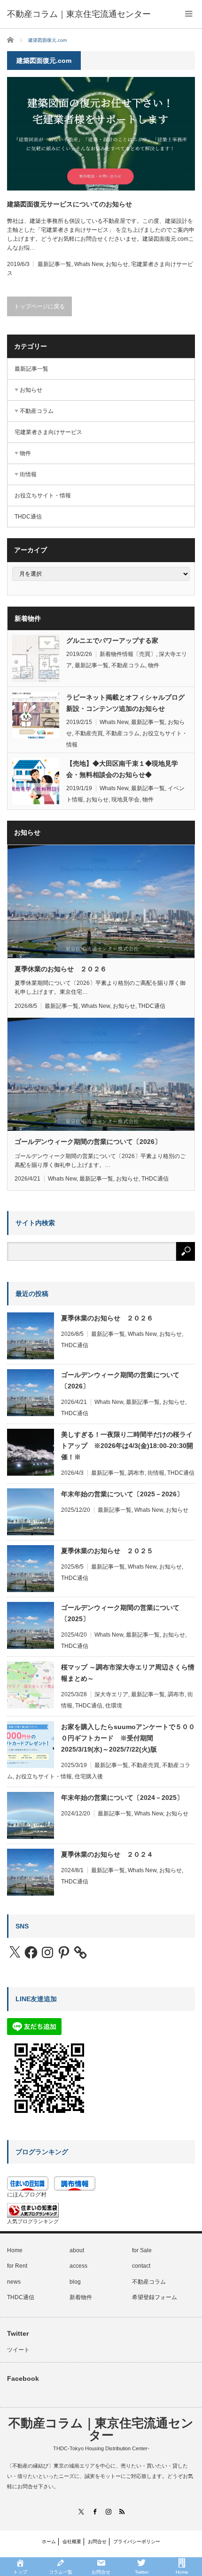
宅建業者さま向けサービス (48, 432)
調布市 (136, 1473)
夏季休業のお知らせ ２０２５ (107, 1551)
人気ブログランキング (33, 2221)
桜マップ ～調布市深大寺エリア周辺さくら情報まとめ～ (128, 1673)
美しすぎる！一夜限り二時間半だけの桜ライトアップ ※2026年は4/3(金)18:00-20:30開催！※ (127, 1446)
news (14, 2282)
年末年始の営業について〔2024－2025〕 (122, 1798)
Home (15, 2250)
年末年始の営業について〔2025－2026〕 (122, 1494)
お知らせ (117, 264)
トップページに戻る (39, 306)
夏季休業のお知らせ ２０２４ (107, 1854)
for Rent (17, 2266)
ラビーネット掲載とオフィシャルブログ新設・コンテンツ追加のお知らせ (125, 703)
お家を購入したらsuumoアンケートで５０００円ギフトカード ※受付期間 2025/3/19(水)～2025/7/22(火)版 (128, 1738)
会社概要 (72, 2542)
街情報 (28, 474)
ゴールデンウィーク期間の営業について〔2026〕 (88, 1142)
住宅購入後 (89, 1776)
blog (75, 2282)
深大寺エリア (111, 1694)
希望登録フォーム (155, 2297)
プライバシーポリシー (137, 2542)
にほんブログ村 (27, 2195)
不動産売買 (89, 733)
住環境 (114, 1706)
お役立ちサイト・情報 (43, 495)
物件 (25, 453)
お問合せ (97, 2542)
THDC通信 (28, 517)
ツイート (18, 2350)
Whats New (89, 264)
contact (141, 2266)
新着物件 (81, 2297)
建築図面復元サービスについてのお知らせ (70, 204)
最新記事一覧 (54, 264)
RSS (121, 2511)
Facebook (23, 2378)
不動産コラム (37, 411)
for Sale (142, 2250)
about (77, 2250)
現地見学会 (125, 800)
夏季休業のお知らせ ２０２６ (61, 969)
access (78, 2266)
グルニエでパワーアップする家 (112, 640)
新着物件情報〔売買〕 (128, 654)
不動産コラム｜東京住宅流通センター (79, 14)
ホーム (49, 2542)
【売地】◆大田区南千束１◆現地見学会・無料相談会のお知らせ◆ (122, 769)
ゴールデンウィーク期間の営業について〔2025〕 (120, 1613)
